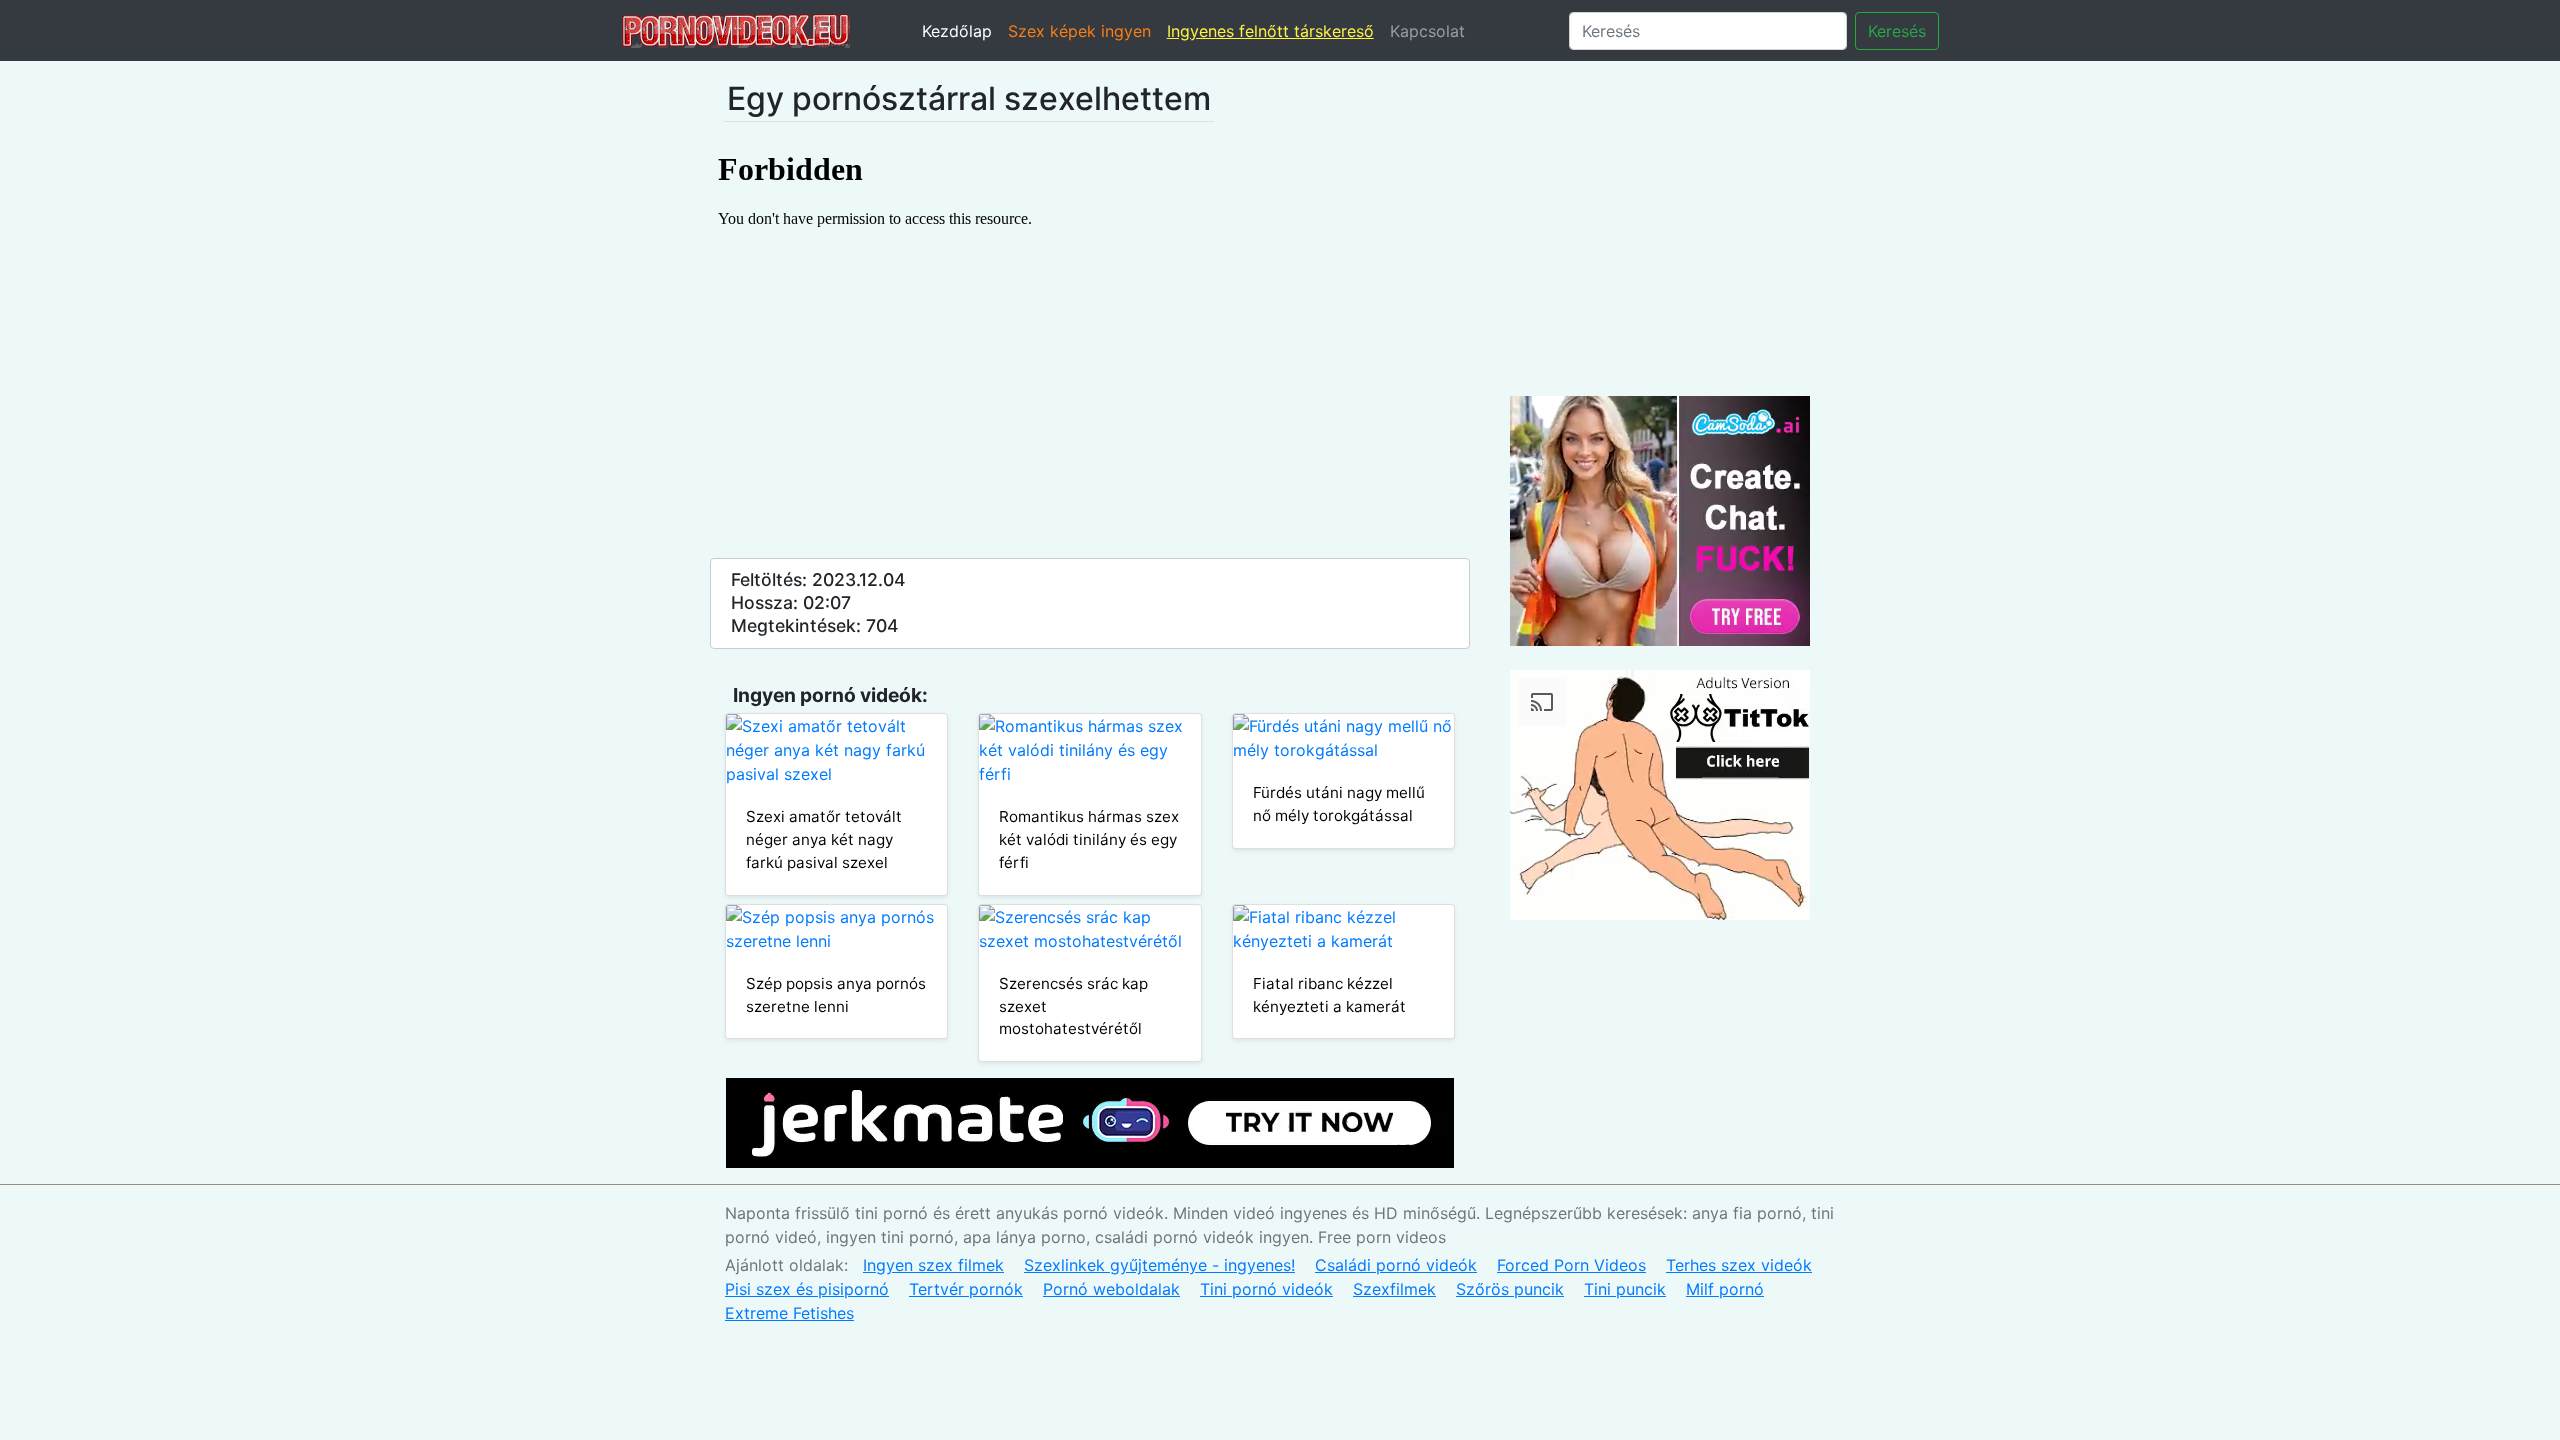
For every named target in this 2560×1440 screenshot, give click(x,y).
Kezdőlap (957, 31)
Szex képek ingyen (1079, 31)
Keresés (1897, 31)
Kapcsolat (1427, 31)
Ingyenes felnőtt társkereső (1270, 31)
